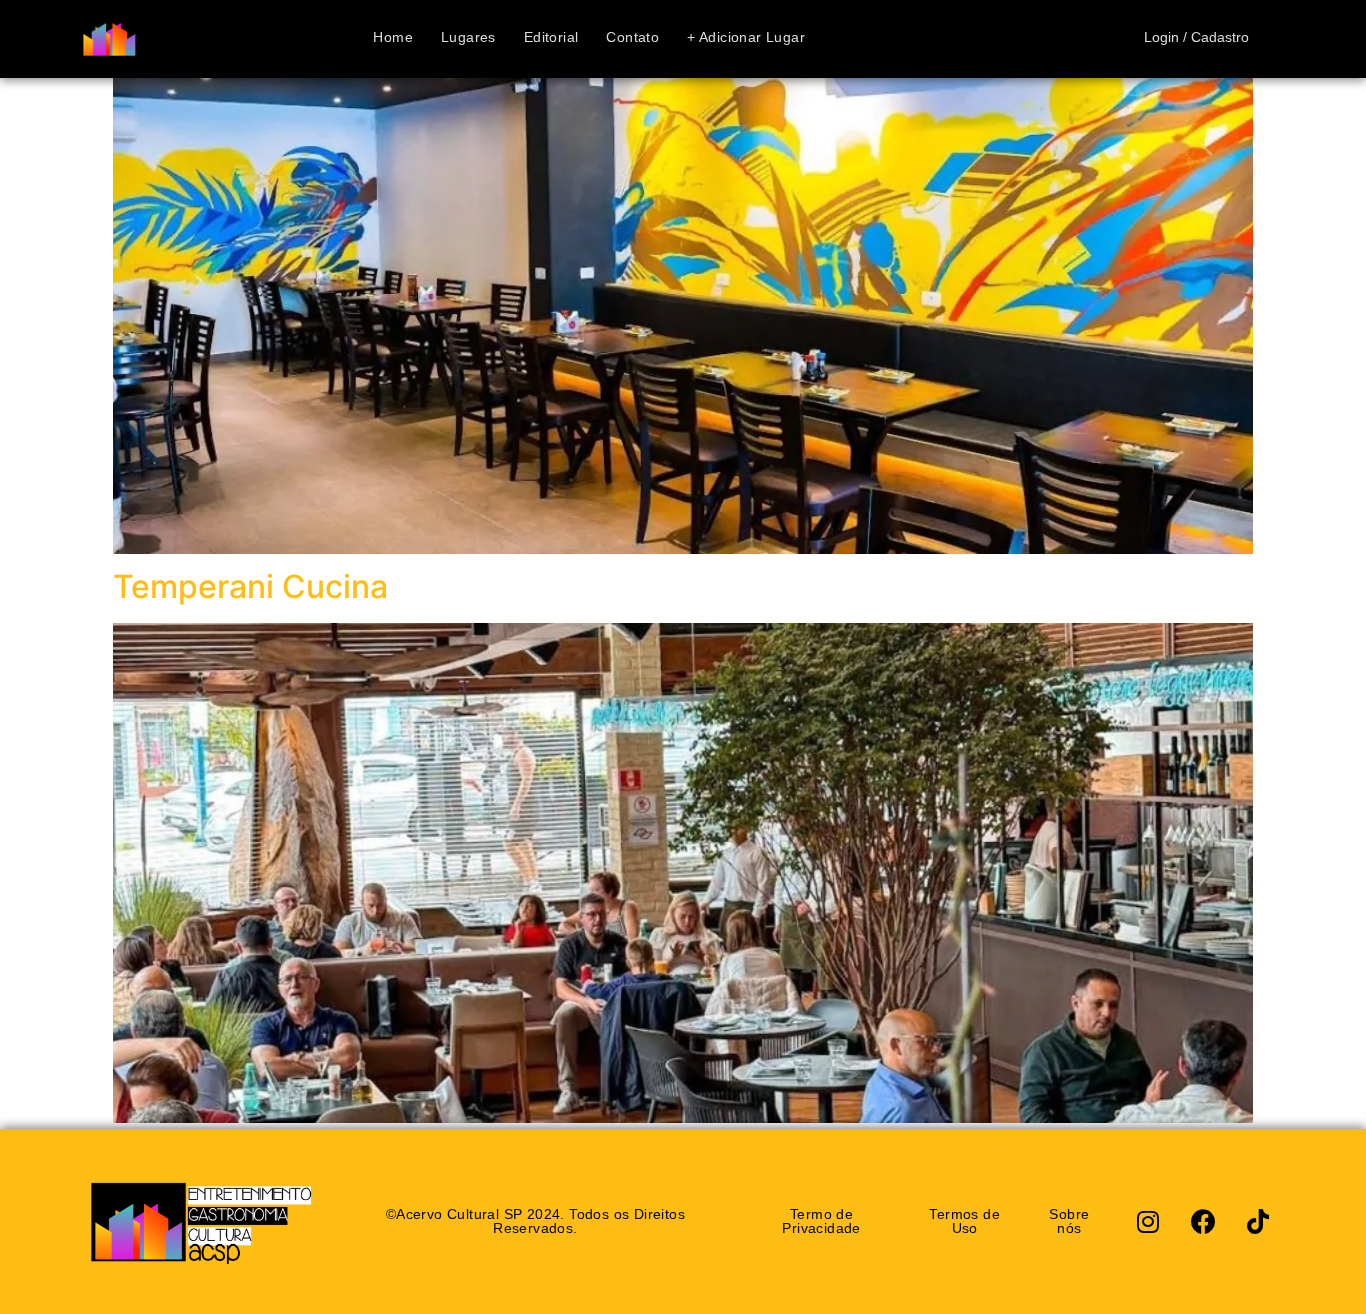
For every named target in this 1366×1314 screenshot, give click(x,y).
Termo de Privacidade (821, 1220)
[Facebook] (1203, 1221)
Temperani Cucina (250, 586)
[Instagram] (1148, 1221)
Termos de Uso (964, 1220)
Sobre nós (1069, 1220)
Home (393, 38)
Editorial (551, 38)
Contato (632, 38)
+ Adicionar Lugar (746, 38)
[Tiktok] (1258, 1221)
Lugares (468, 38)
